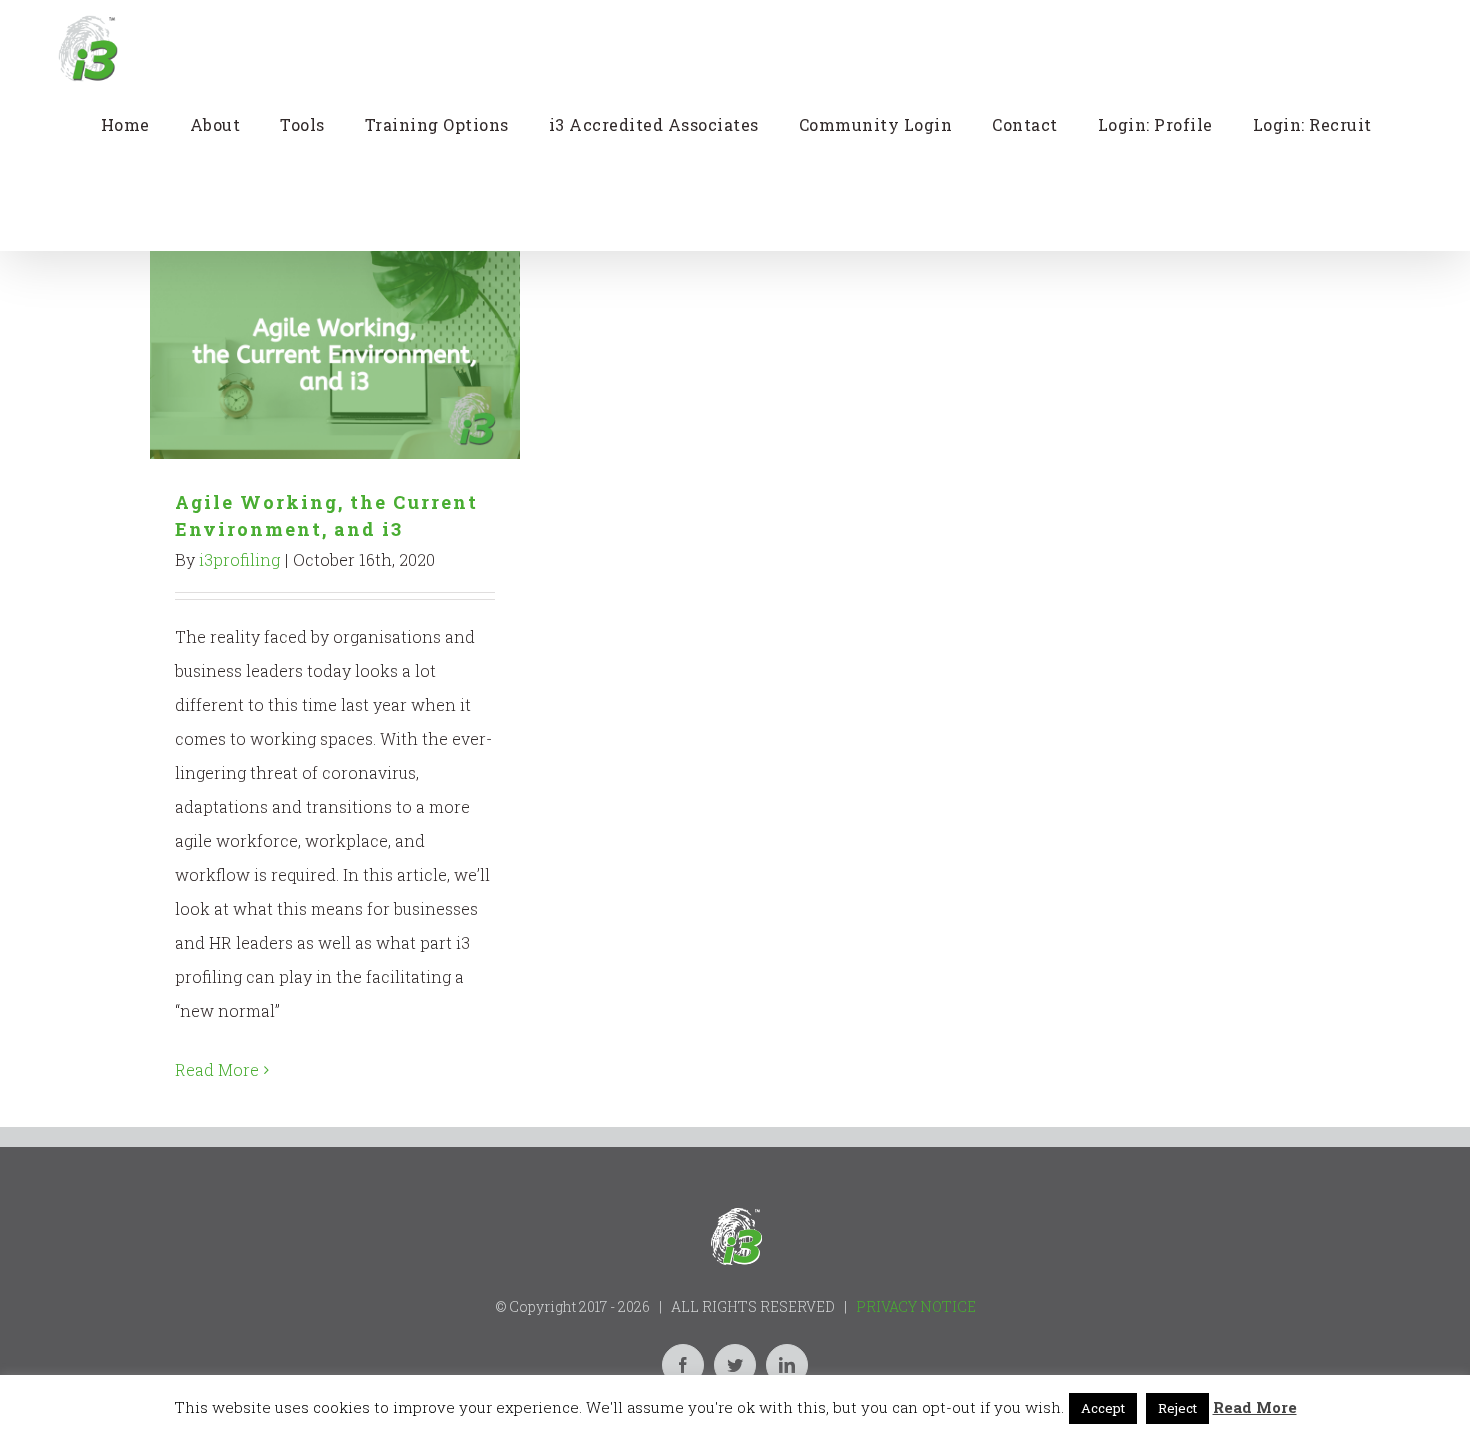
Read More (217, 1069)
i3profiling (239, 559)
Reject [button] (1177, 1408)
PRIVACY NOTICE (916, 1306)
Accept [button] (1103, 1408)
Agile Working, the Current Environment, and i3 (335, 355)
